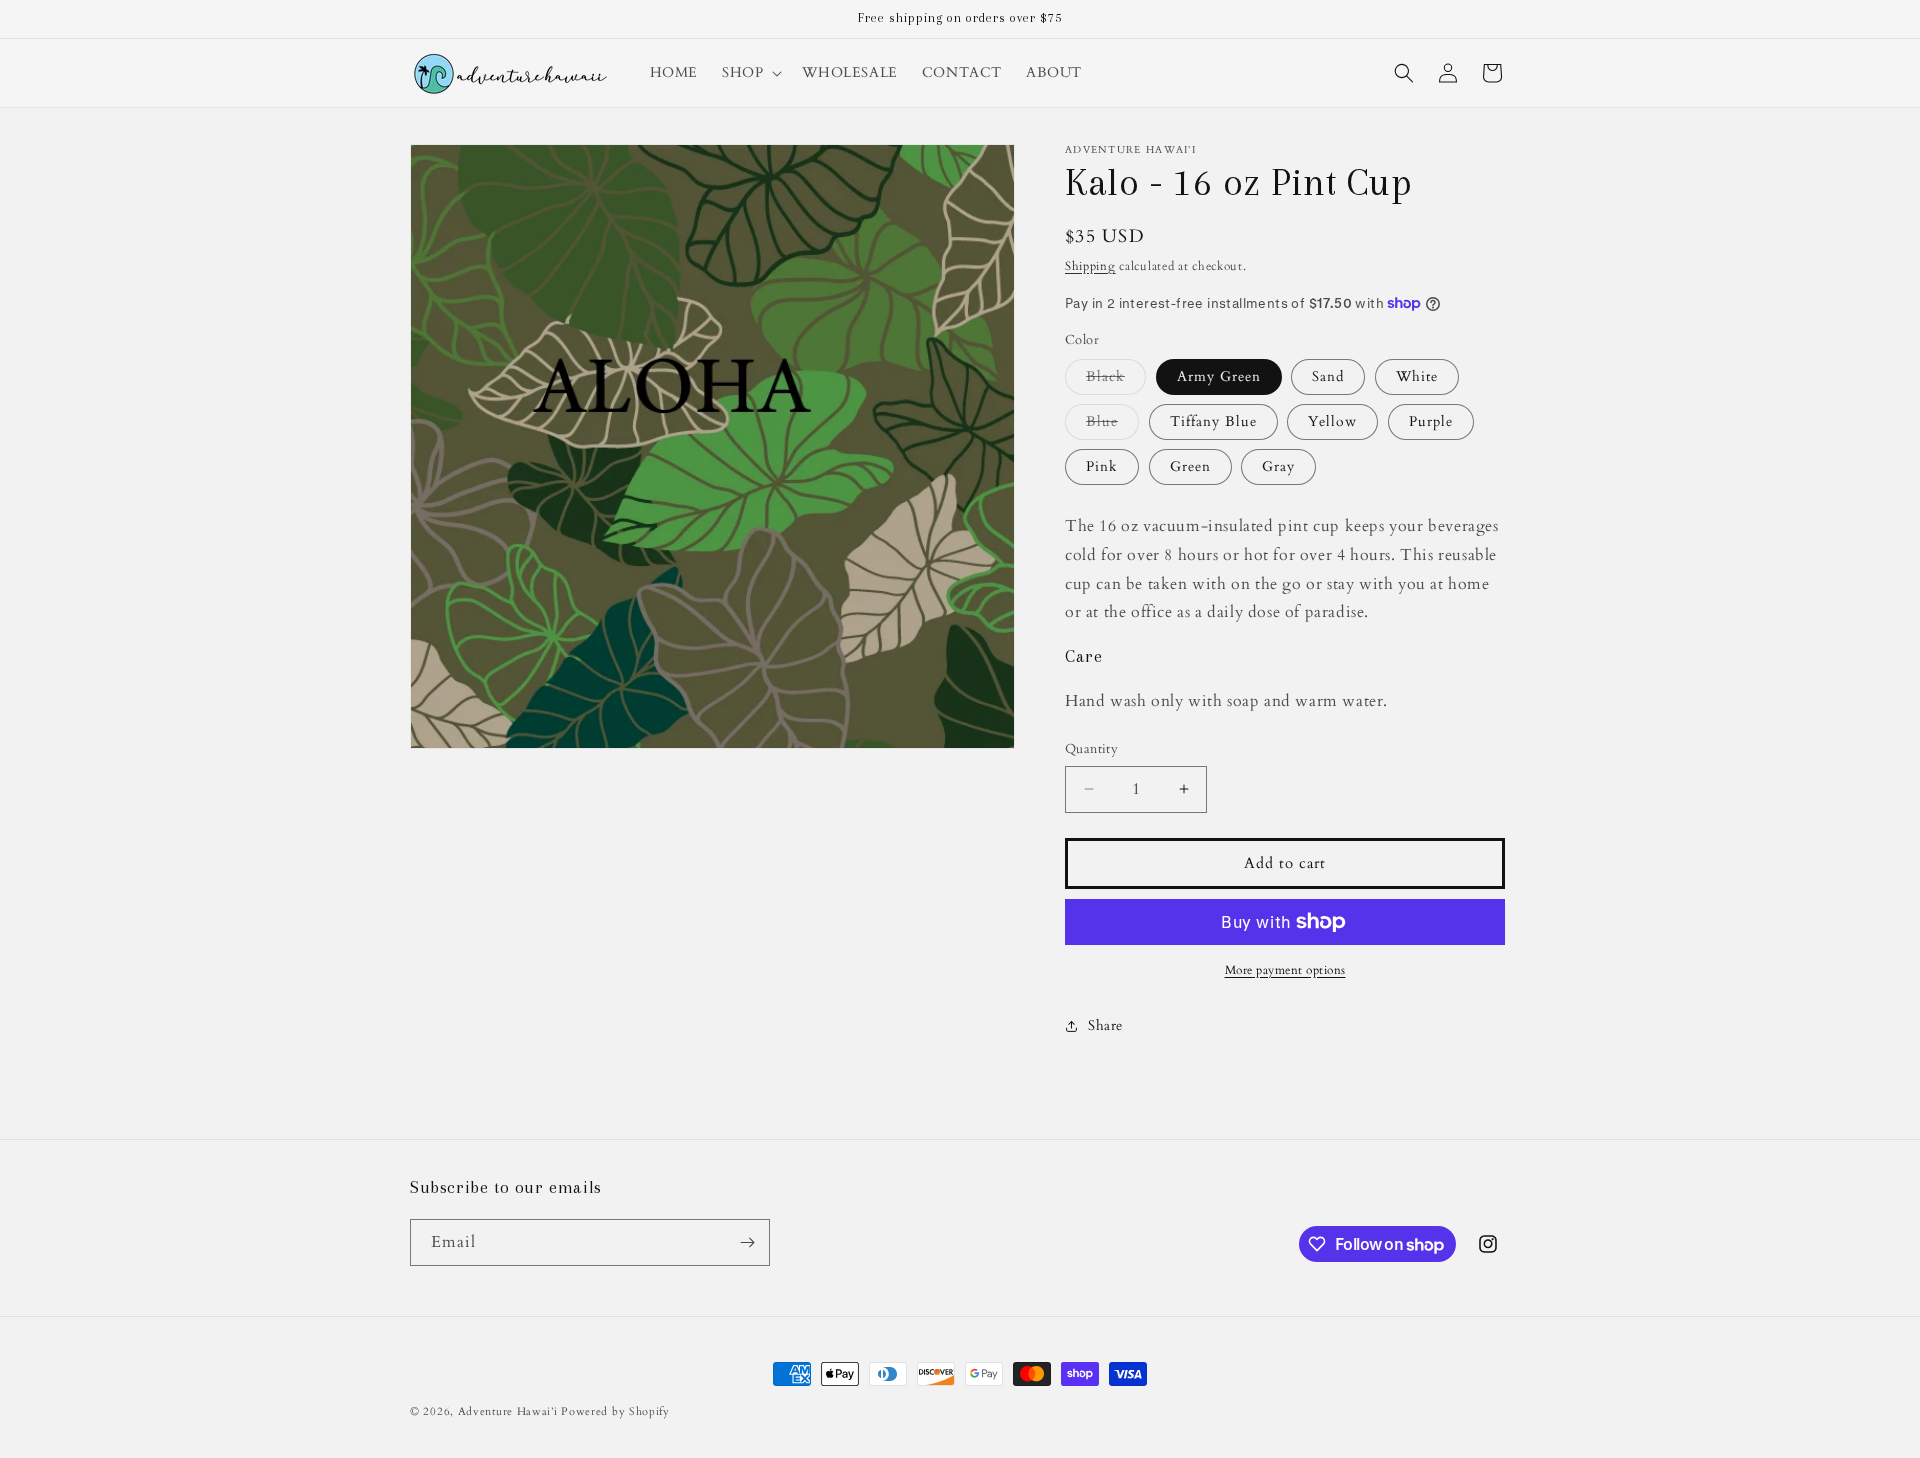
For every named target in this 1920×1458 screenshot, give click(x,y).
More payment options (1285, 970)
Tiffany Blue (1213, 421)
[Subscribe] (747, 1242)
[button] (750, 73)
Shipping (1090, 266)
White (1417, 376)
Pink (1102, 466)
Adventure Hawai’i (508, 1411)
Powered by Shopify (615, 1411)
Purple (1431, 421)
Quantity (1091, 749)
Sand (1328, 376)
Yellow (1332, 421)
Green (1190, 466)
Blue (1112, 425)
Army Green (1219, 376)
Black (1116, 380)
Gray (1278, 466)
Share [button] (1105, 1025)
